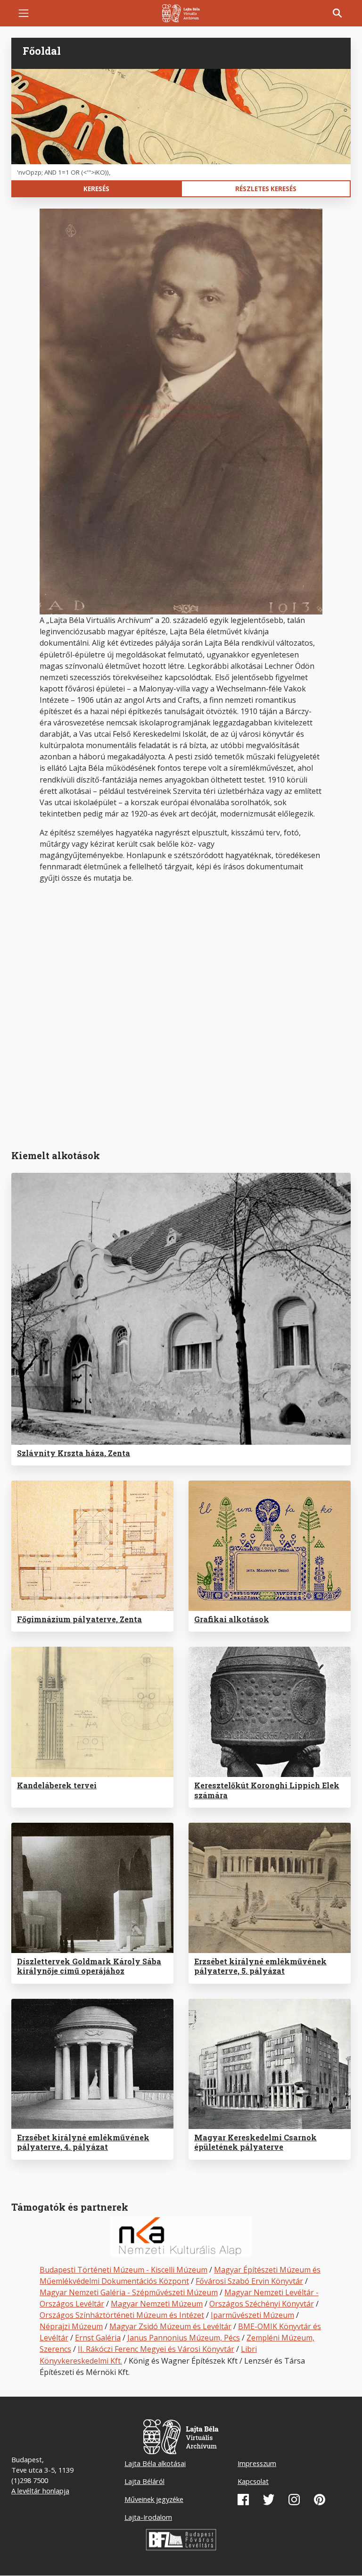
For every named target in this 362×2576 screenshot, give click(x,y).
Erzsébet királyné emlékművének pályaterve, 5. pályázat (260, 1966)
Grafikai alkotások (232, 1619)
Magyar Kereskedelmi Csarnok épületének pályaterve (255, 2142)
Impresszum (257, 2463)
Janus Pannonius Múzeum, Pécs (184, 2338)
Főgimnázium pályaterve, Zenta (79, 1619)
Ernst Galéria (98, 2338)
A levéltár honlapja (40, 2491)
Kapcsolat (253, 2481)
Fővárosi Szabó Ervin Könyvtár (249, 2281)
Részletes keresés (266, 189)
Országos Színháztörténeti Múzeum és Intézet (122, 2315)
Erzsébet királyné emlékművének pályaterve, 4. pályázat (83, 2142)
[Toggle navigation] (24, 13)
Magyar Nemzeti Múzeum (157, 2304)
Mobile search (337, 13)
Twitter (269, 2500)
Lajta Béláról (144, 2481)
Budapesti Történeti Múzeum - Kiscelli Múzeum (123, 2270)
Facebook (243, 2500)
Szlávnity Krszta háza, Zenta (74, 1453)
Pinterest (320, 2500)
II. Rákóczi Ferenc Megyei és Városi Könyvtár (156, 2349)
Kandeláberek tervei (57, 1785)
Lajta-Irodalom (148, 2517)
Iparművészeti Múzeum (252, 2315)
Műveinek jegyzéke (154, 2499)
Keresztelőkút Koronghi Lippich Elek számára (267, 1790)
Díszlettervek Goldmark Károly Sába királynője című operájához (89, 1966)
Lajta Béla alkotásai (155, 2463)
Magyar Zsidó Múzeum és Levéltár (170, 2326)
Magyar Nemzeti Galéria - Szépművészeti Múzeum (129, 2292)
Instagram (294, 2500)
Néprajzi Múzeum (71, 2326)
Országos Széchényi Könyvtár (262, 2304)
